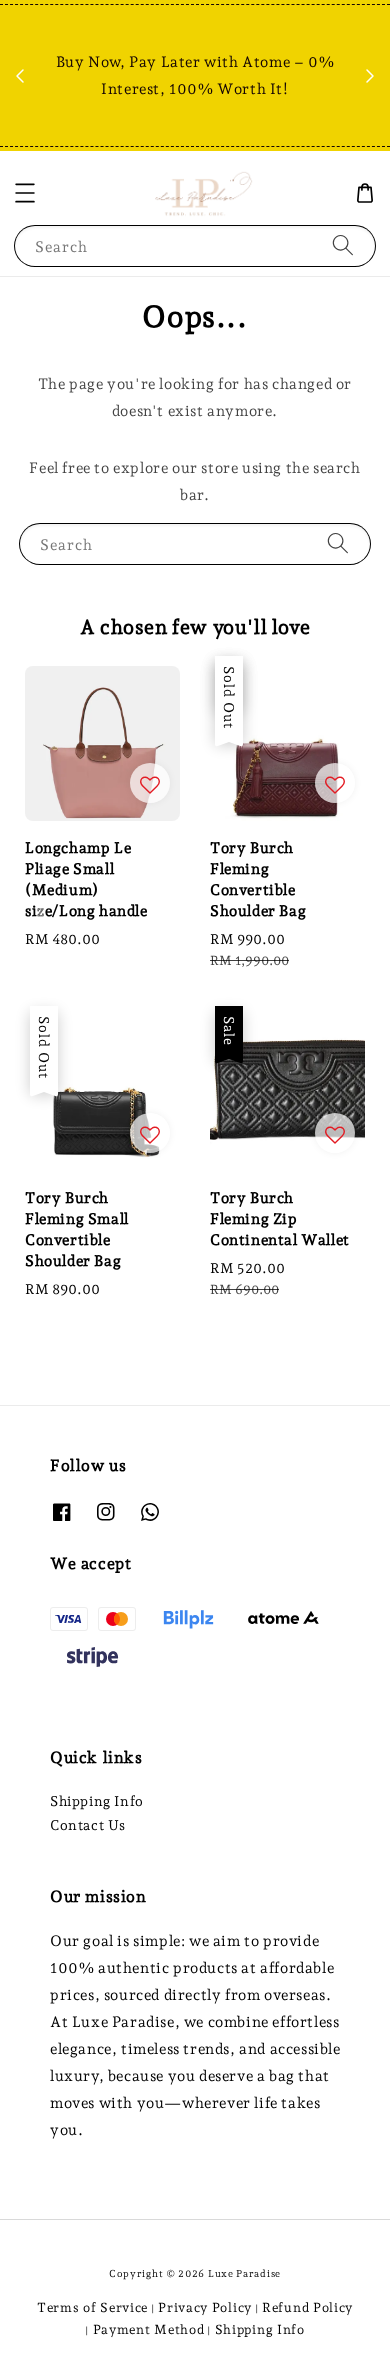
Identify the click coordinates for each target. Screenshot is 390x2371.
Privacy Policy (205, 2307)
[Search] (343, 245)
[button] (25, 193)
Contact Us (88, 1825)
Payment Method (149, 2329)
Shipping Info (97, 1801)
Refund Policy (307, 2307)
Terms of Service (92, 2307)
